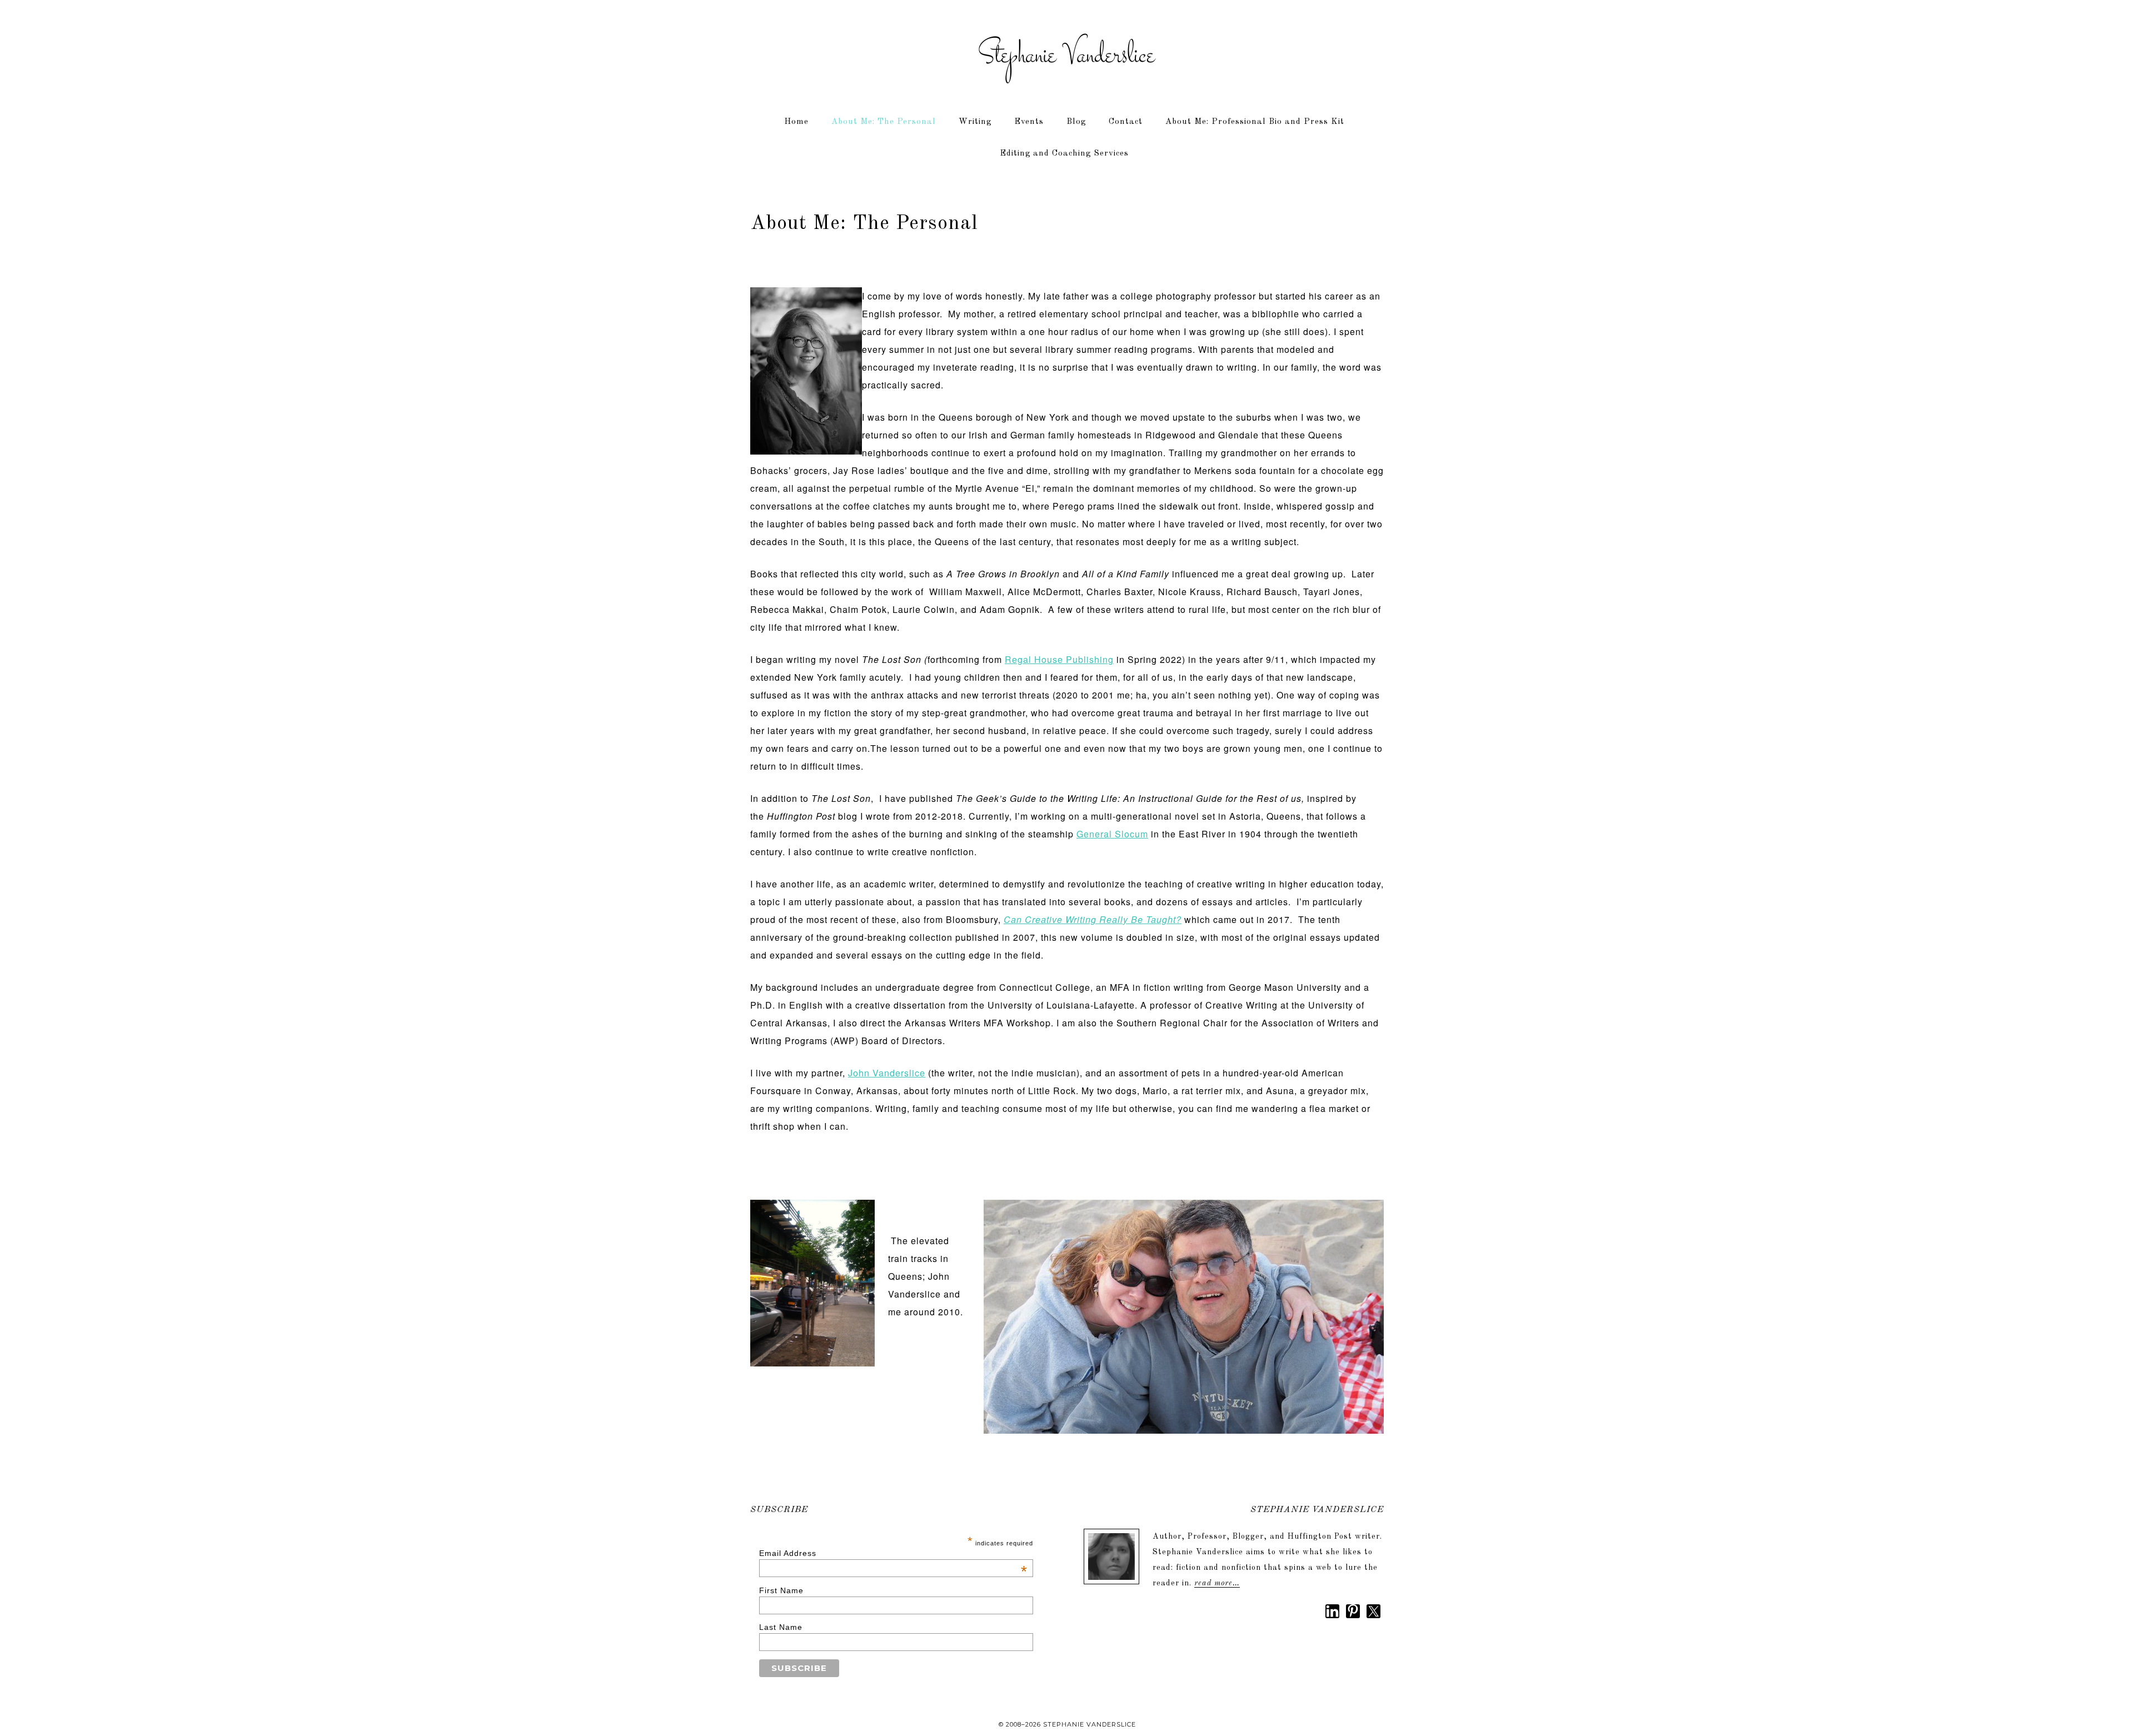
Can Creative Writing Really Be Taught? (1093, 919)
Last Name (781, 1627)
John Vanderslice (887, 1073)
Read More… (1217, 1583)
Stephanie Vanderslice (1067, 56)
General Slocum (1112, 834)
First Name (781, 1590)
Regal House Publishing (1059, 659)
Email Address (894, 1553)
